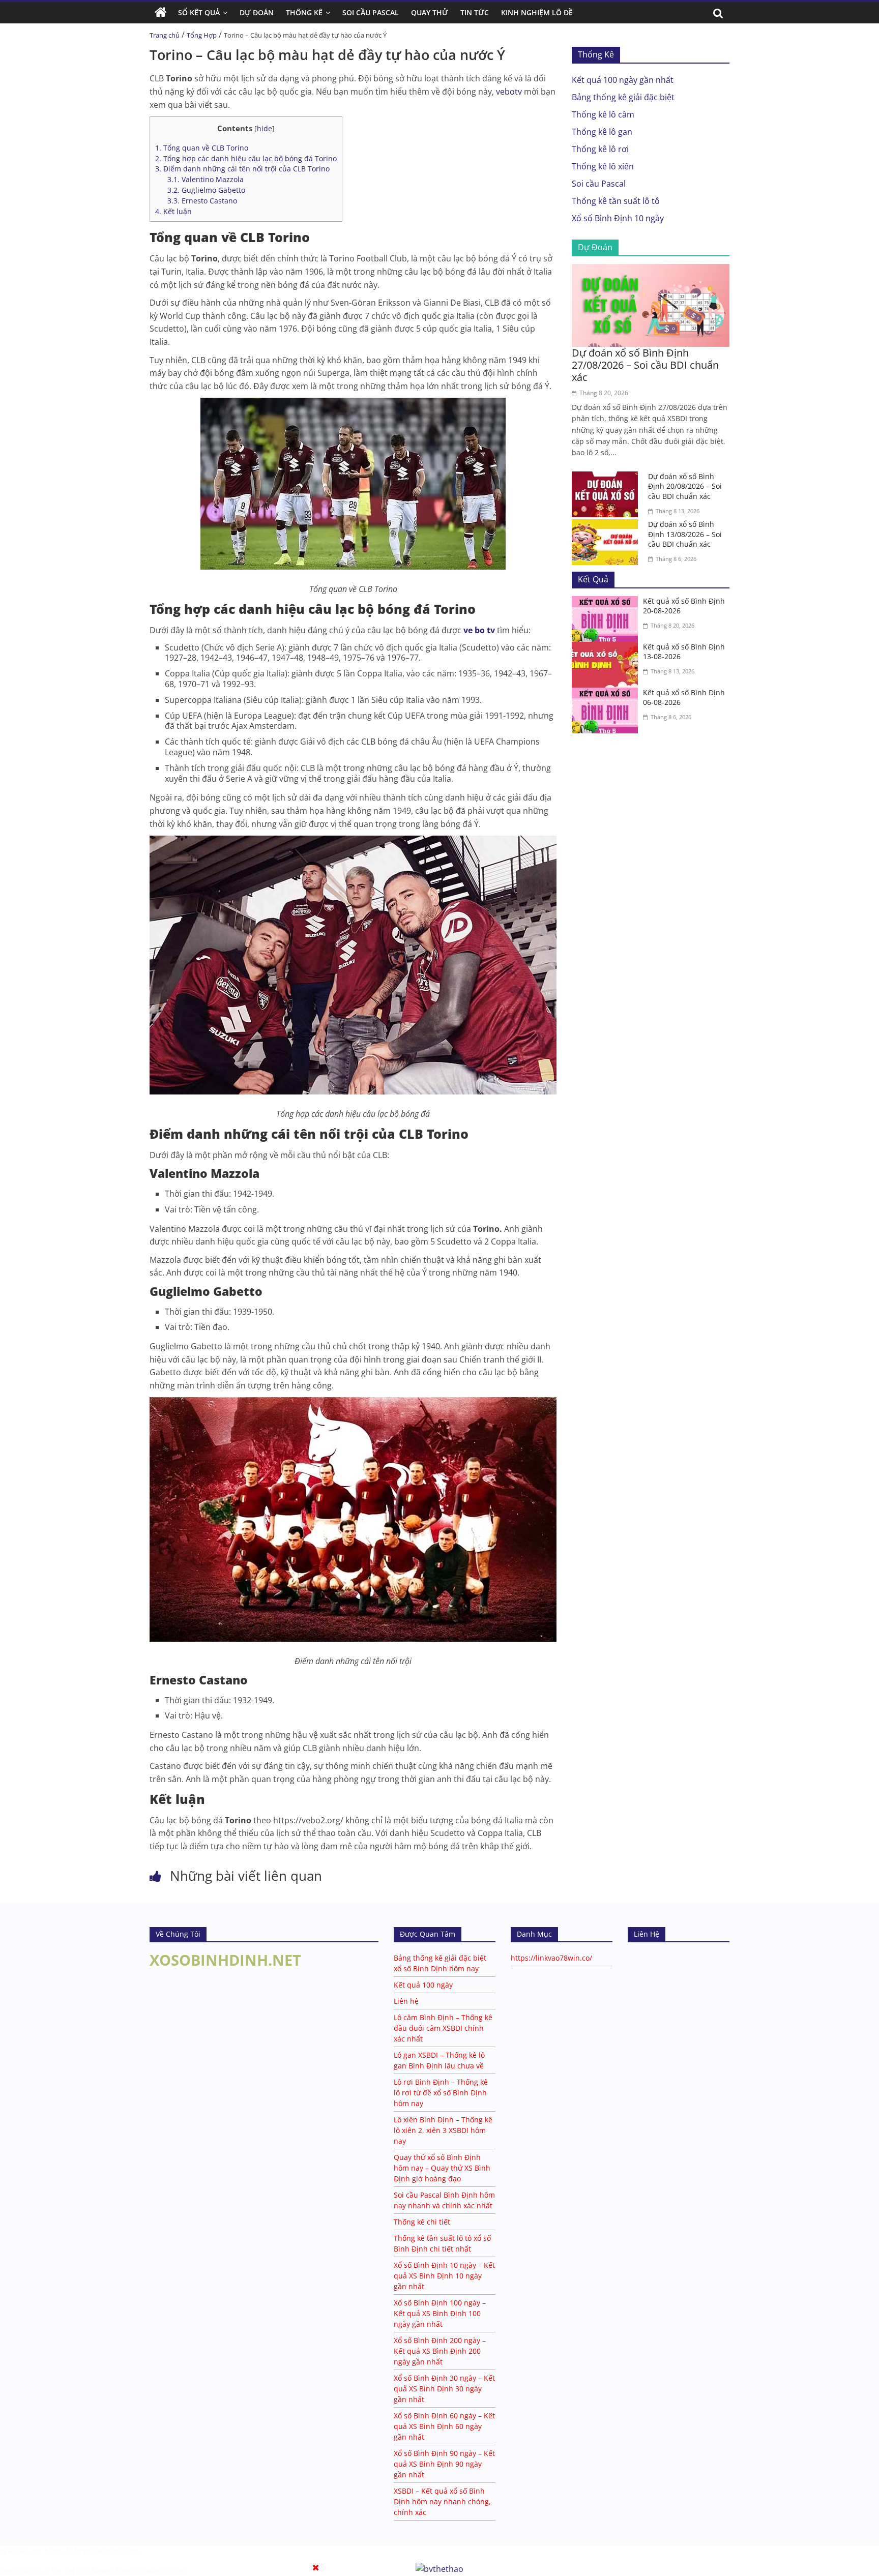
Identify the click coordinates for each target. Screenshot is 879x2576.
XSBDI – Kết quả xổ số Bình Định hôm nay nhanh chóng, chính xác (442, 2501)
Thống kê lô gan (602, 132)
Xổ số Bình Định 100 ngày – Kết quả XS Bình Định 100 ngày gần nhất (440, 2313)
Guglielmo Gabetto (206, 190)
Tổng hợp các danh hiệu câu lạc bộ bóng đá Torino (246, 158)
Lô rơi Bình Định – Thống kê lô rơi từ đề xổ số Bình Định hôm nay (441, 2093)
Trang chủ (165, 35)
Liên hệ (406, 2001)
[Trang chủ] (161, 13)
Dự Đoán (257, 12)
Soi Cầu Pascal (371, 12)
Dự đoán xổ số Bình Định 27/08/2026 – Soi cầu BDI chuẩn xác (645, 365)
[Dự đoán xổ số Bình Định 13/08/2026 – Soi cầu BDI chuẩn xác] (607, 525)
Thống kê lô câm (603, 114)
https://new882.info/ (151, 2571)
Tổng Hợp (202, 35)
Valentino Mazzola (206, 179)
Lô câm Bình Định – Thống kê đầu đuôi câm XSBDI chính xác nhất (443, 2028)
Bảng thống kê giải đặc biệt (623, 97)
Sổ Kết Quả (199, 12)
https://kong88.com (107, 2551)
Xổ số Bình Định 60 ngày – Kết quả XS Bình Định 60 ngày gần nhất (444, 2426)
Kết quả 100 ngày (423, 1985)
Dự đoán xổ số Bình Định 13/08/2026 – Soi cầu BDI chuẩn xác (685, 534)
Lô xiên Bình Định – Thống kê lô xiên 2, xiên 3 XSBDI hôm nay (443, 2130)
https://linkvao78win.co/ (551, 1958)
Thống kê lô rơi (600, 149)
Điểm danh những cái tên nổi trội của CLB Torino (242, 169)
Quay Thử (430, 12)
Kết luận (173, 211)
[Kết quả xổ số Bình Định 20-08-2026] (607, 602)
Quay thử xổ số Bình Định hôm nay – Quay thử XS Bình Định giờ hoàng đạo (442, 2168)
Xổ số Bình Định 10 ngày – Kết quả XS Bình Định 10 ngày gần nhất (444, 2276)
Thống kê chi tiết (422, 2222)
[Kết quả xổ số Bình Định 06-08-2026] (607, 694)
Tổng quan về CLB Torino (202, 148)
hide (265, 128)
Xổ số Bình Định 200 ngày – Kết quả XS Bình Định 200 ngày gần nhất (440, 2351)
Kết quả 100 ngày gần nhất (623, 80)
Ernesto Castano (202, 201)
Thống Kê (304, 12)
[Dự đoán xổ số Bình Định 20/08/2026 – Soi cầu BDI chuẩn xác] (607, 478)
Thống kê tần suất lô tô (616, 201)
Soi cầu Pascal (599, 184)
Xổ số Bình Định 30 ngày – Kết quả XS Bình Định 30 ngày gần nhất (444, 2389)
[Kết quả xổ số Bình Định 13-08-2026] (607, 648)
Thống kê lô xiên (603, 166)
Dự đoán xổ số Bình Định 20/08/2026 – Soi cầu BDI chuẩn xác (685, 486)
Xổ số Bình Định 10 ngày (618, 218)
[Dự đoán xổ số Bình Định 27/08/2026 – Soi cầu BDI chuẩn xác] (651, 270)
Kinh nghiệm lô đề (537, 12)
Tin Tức (475, 12)
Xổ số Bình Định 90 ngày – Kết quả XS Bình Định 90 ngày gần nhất (444, 2464)
